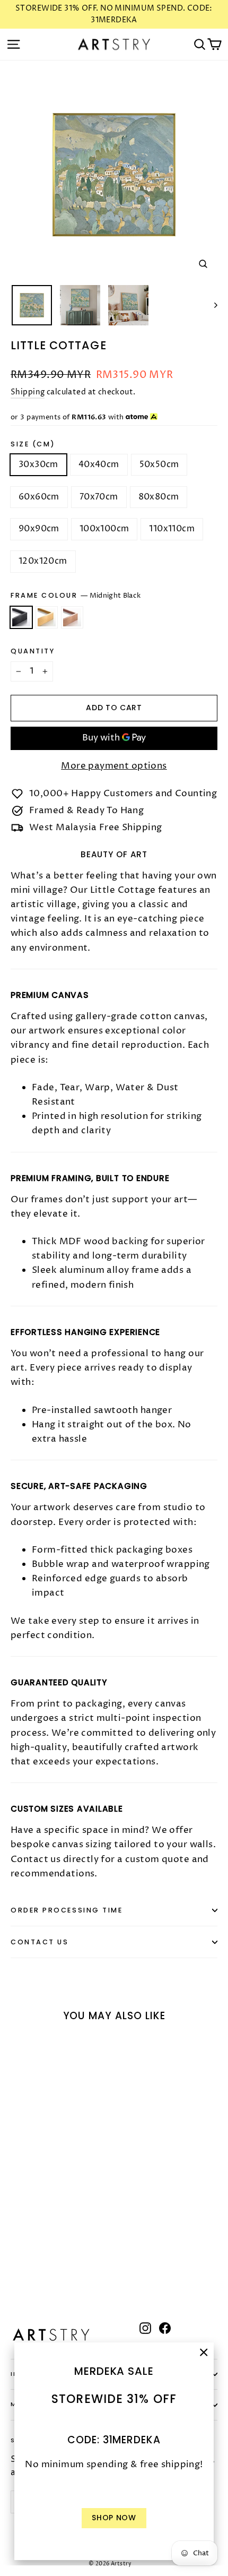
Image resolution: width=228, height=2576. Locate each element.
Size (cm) (33, 444)
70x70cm (99, 497)
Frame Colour (76, 596)
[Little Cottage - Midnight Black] (16, 2258)
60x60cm (39, 497)
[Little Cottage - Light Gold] (28, 2258)
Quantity (33, 651)
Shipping (28, 392)
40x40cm (99, 464)
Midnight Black (21, 617)
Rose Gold (72, 617)
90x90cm (39, 529)
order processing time (67, 1910)
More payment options (114, 766)
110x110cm (172, 529)
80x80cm (159, 497)
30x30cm (38, 464)
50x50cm (159, 464)
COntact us (40, 1942)
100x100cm (104, 529)
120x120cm (43, 561)
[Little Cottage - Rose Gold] (40, 2258)
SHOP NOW (114, 2518)
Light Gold (47, 617)
